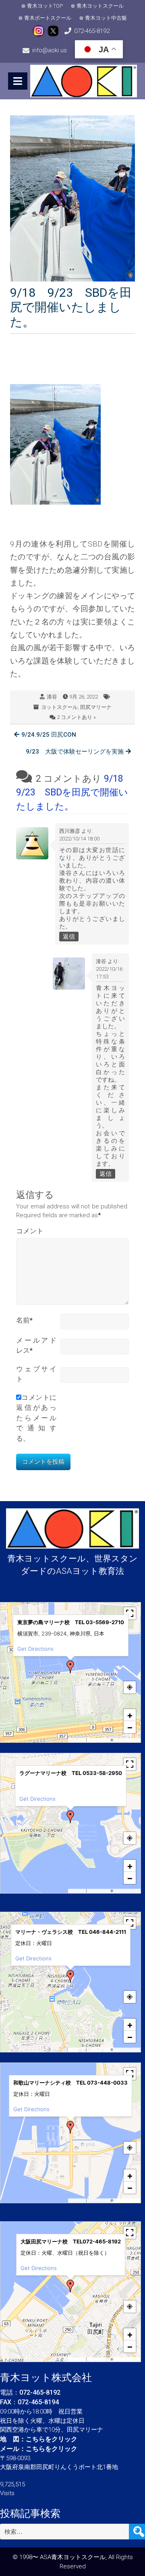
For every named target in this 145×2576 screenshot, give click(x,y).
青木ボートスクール (48, 18)
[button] (70, 1667)
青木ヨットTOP (45, 6)
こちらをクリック (52, 2439)
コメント (30, 1231)
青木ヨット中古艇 (106, 18)
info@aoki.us (50, 50)
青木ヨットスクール (100, 6)
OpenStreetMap (126, 1740)
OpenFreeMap (98, 1740)
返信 (69, 937)
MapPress (78, 1740)
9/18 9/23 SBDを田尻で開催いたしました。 (74, 793)
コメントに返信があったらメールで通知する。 (36, 1418)
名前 (24, 1320)
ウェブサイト (36, 1374)
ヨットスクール (59, 707)
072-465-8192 (92, 31)
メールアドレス (36, 1346)
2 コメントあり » (76, 717)
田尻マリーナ (96, 707)
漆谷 (52, 697)
